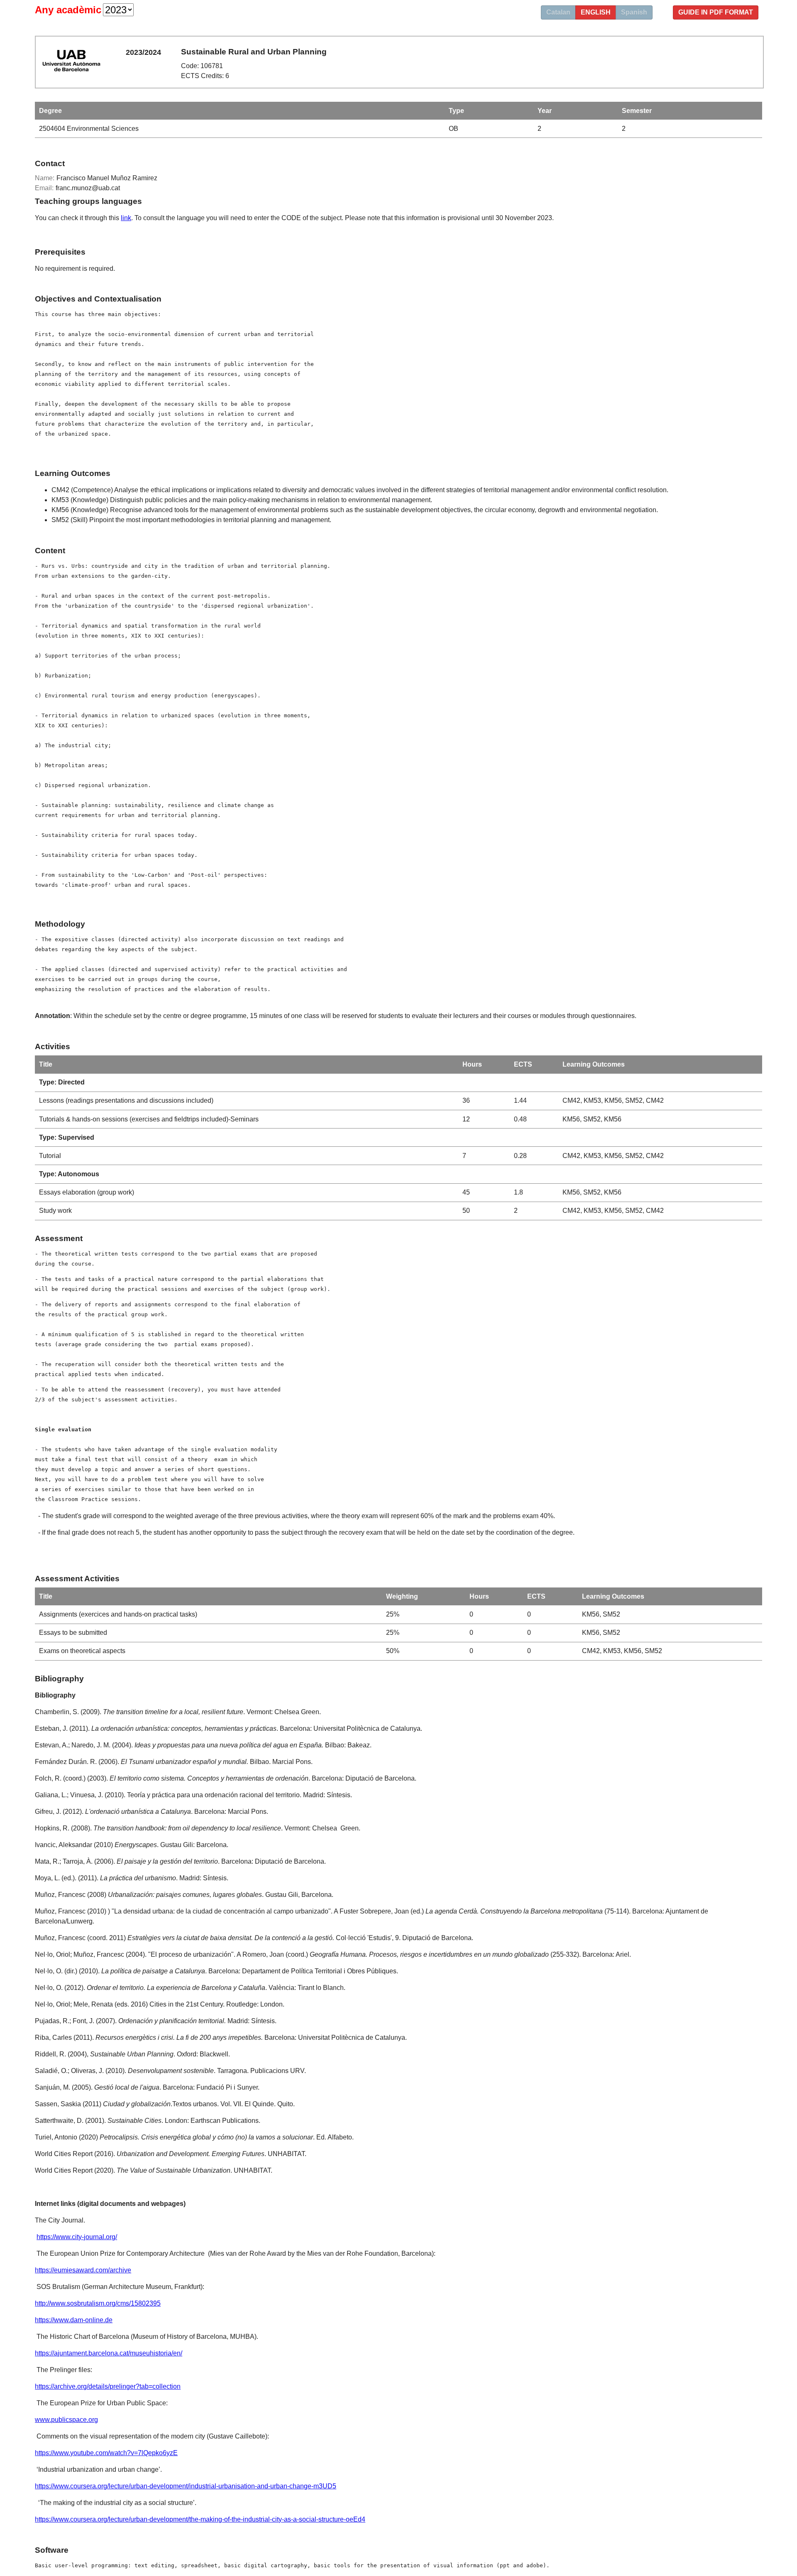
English (596, 12)
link (126, 218)
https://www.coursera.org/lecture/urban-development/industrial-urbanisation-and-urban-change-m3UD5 (186, 2486)
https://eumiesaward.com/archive (83, 2270)
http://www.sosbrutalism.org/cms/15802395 (98, 2303)
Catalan (558, 12)
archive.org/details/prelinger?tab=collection (117, 2386)
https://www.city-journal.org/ (77, 2237)
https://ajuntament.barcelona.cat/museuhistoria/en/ (109, 2353)
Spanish (634, 12)
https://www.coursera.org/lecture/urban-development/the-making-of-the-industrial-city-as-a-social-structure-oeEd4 (200, 2519)
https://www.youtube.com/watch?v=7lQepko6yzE (106, 2453)
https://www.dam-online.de (74, 2320)
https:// (44, 2386)
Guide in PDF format (716, 12)
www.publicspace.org (66, 2420)
